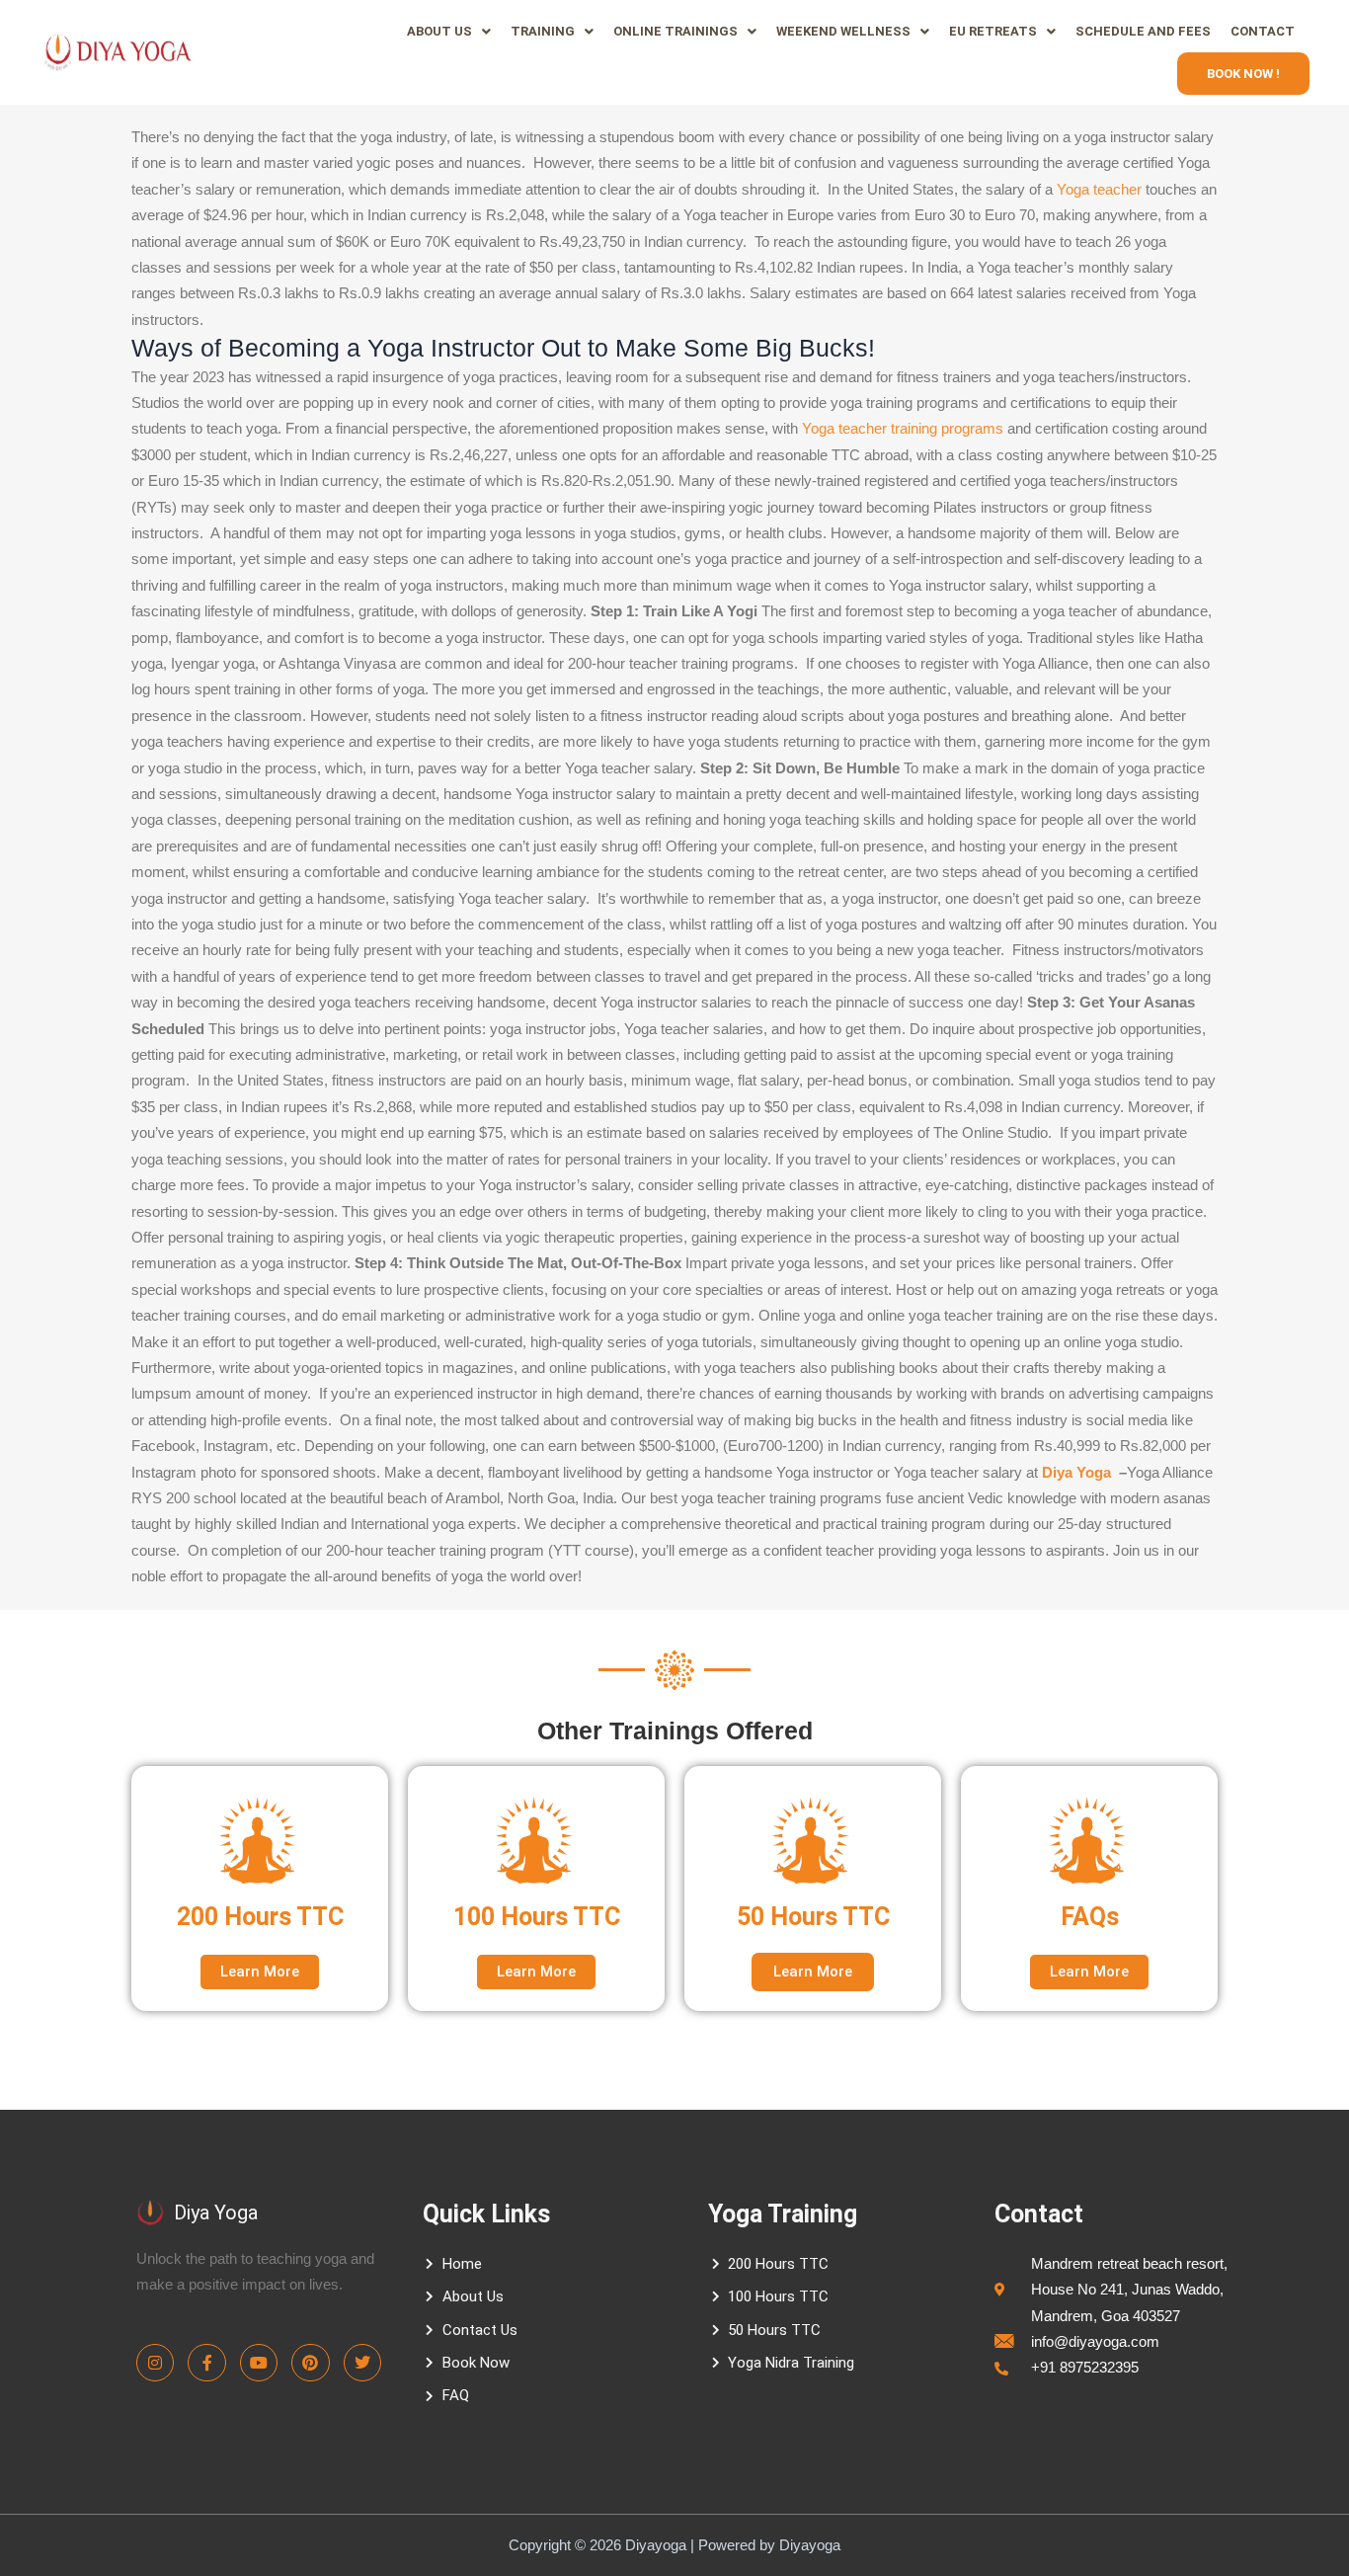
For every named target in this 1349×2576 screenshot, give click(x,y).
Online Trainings (675, 31)
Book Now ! (1243, 74)
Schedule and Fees (1143, 31)
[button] (449, 31)
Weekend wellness (843, 31)
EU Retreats (993, 31)
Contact (1263, 31)
